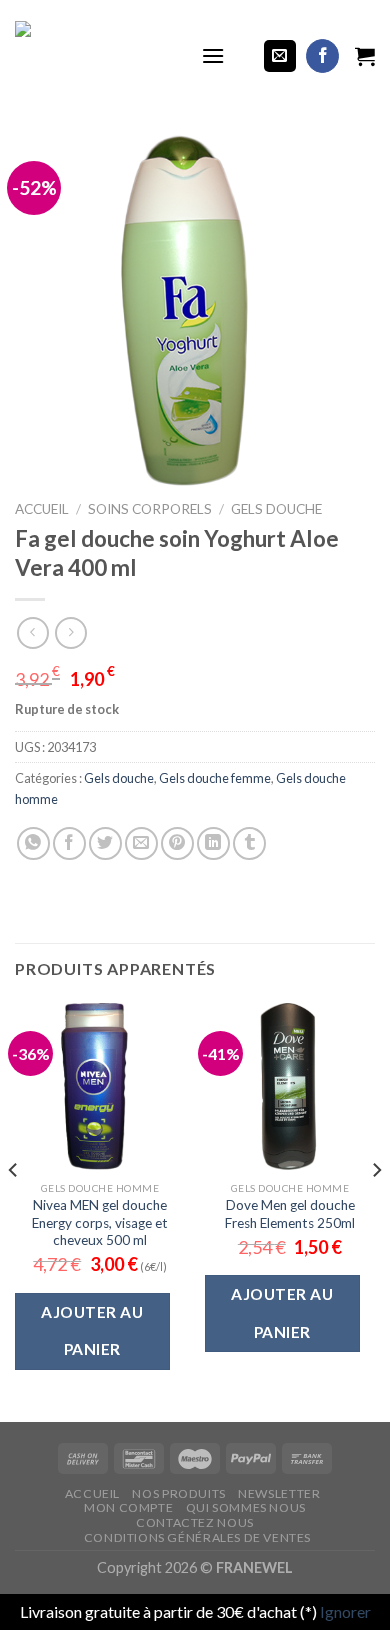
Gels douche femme (215, 778)
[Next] (376, 1209)
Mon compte (128, 1507)
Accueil (42, 509)
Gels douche (276, 509)
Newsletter (279, 1493)
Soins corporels (150, 509)
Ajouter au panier (92, 1330)
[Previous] (14, 1209)
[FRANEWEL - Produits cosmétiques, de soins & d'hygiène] (93, 56)
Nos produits (178, 1493)
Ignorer (345, 1611)
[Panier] (365, 56)
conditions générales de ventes (197, 1537)
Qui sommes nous (246, 1507)
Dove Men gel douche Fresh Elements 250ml (290, 1214)
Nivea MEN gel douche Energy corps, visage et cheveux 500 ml (100, 1222)
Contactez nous (195, 1522)
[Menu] (213, 55)
